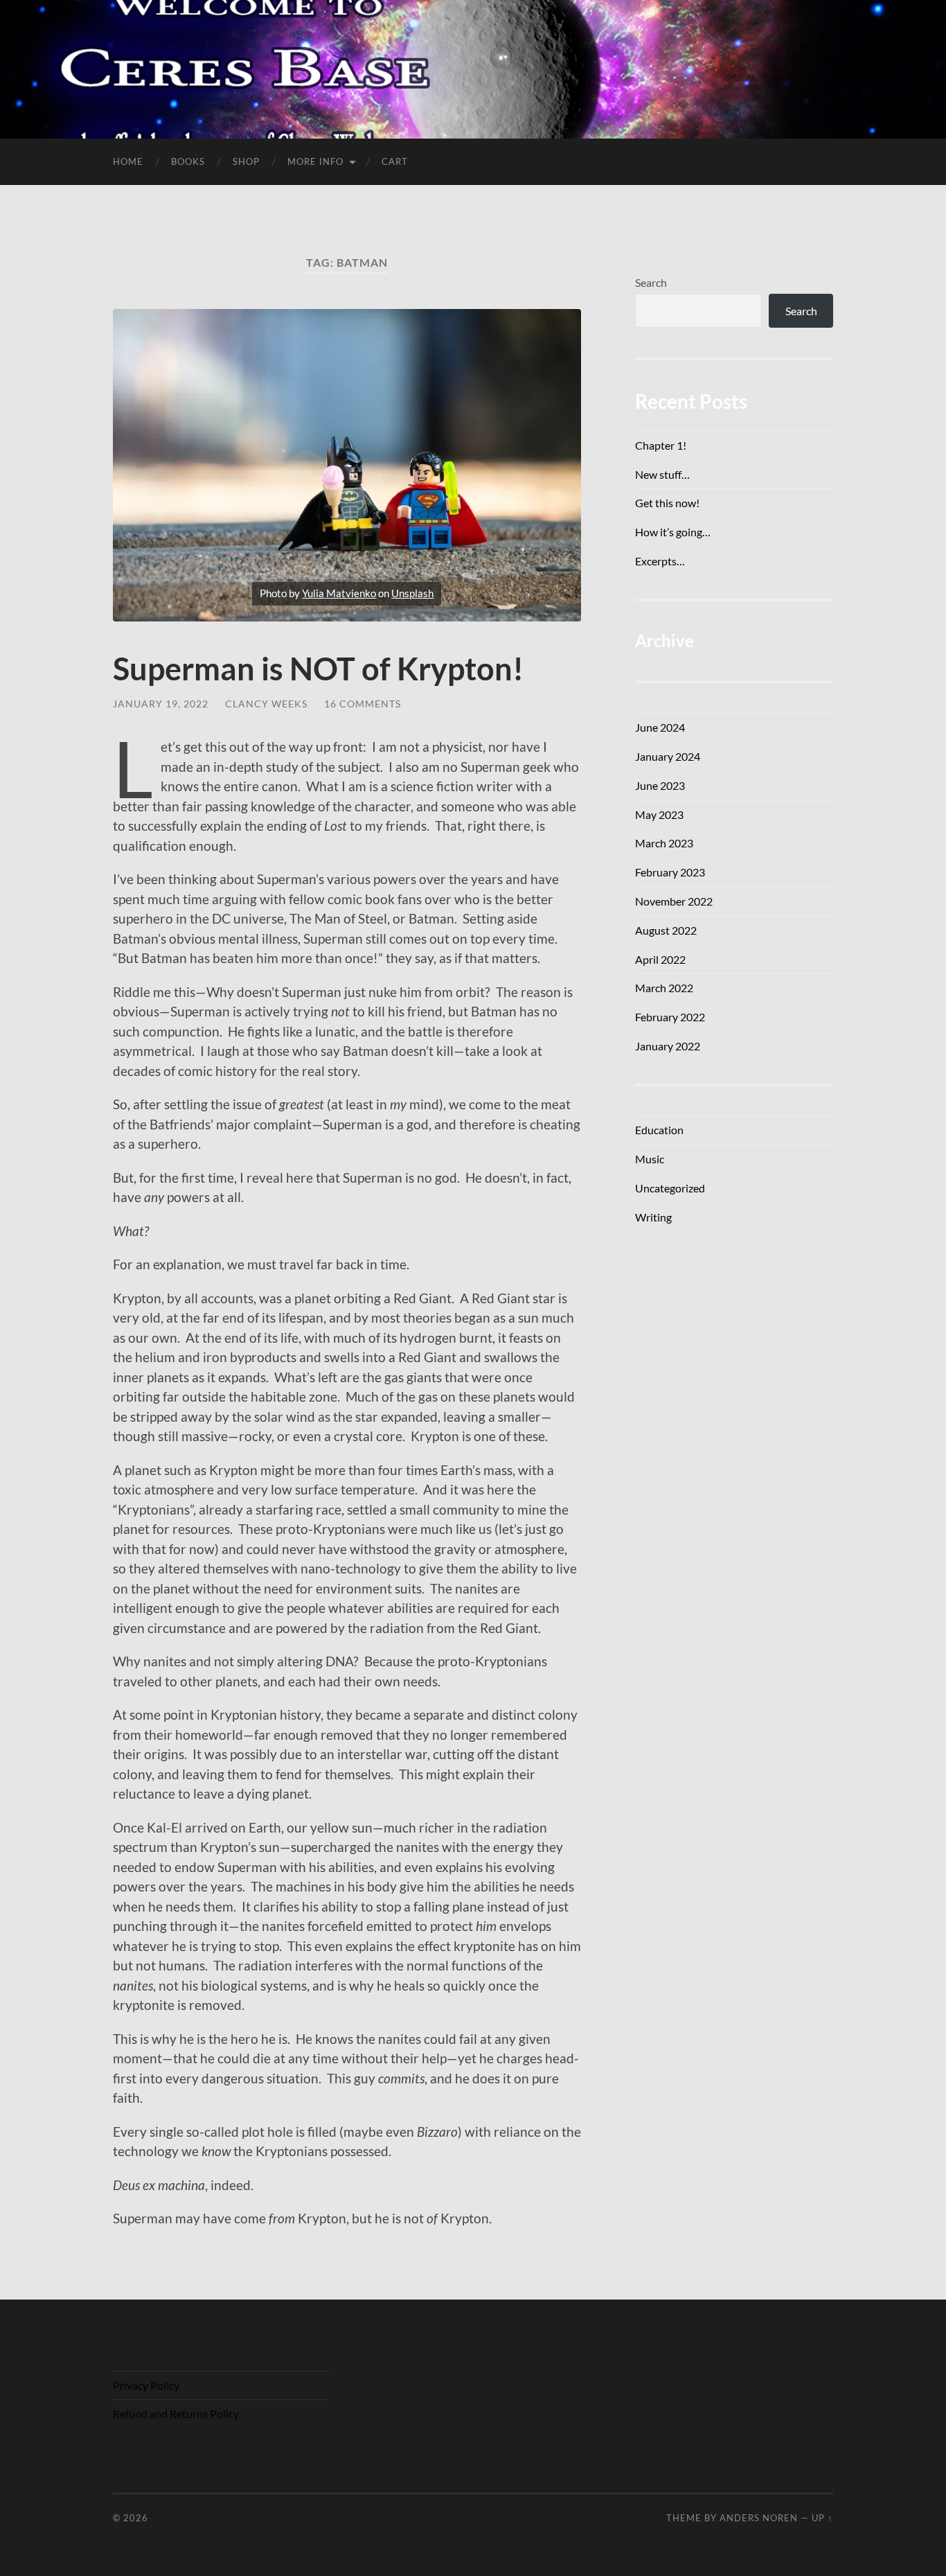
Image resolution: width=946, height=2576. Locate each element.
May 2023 (659, 814)
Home (128, 161)
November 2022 (674, 901)
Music (650, 1159)
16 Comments (363, 704)
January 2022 (668, 1046)
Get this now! (667, 503)
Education (659, 1130)
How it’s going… (673, 532)
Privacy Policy (146, 2385)
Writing (653, 1217)
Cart (395, 161)
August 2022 (666, 930)
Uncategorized (670, 1188)
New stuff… (662, 474)
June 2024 (660, 727)
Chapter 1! (661, 445)
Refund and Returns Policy (176, 2414)
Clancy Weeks (266, 704)
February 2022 (670, 1017)
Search (651, 282)
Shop (246, 161)
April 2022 (660, 959)
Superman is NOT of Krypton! (318, 669)
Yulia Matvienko (339, 593)
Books (188, 161)
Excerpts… (660, 561)
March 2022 (664, 988)
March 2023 (664, 843)
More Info (315, 161)
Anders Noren (759, 2518)
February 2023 (670, 872)
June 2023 (660, 785)
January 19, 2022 (161, 704)
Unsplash (412, 593)
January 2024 (668, 756)
